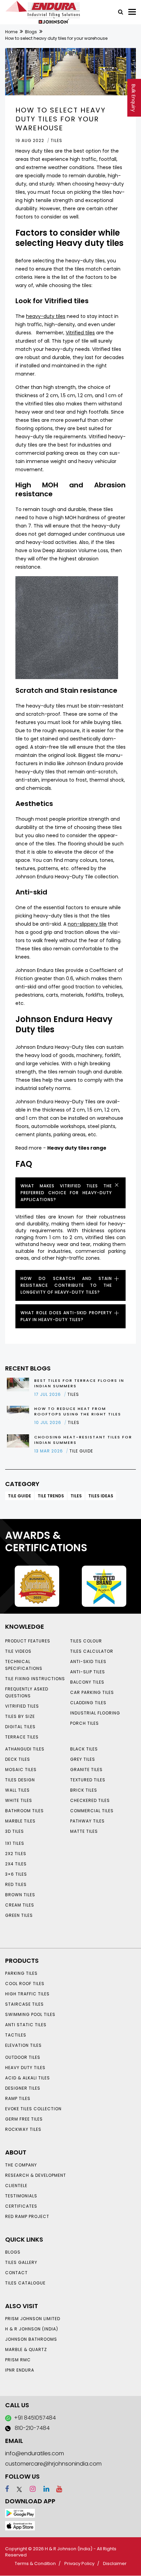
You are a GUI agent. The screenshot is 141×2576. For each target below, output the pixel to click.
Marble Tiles (20, 1821)
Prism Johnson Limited (33, 2319)
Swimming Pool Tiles (30, 2014)
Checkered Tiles (90, 1800)
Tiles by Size (20, 1716)
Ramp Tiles (18, 2098)
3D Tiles (15, 1831)
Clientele (16, 2186)
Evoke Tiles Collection (33, 2109)
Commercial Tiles (92, 1811)
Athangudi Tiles (25, 1749)
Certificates (21, 2206)
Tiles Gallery (21, 2262)
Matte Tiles (84, 1831)
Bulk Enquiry (133, 98)
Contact (16, 2273)
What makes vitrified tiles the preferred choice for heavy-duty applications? (66, 1193)
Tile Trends (51, 1496)
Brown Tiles (20, 1895)
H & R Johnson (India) (32, 2329)
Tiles (76, 1496)
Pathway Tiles (87, 1821)
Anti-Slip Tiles (88, 1672)
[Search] (118, 11)
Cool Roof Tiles (25, 1984)
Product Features (28, 1641)
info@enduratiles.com (35, 2453)
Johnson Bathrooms (31, 2339)
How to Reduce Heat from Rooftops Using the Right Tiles (78, 1411)
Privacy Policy (79, 2563)
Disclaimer (115, 2563)
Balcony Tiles (87, 1682)
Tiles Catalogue (25, 2283)
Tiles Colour (86, 1641)
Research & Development (36, 2175)
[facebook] (7, 2489)
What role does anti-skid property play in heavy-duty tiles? (66, 1316)
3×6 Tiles (16, 1874)
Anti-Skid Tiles (88, 1661)
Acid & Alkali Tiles (28, 2078)
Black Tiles (84, 1749)
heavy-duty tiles (46, 316)
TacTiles (16, 2035)
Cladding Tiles (88, 1703)
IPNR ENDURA (20, 2370)
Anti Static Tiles (26, 2025)
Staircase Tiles (24, 2004)
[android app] (20, 2513)
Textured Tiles (88, 1780)
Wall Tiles (17, 1790)
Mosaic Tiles (21, 1770)
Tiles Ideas (101, 1496)
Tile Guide (20, 1496)
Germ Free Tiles (24, 2119)
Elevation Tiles (23, 2045)
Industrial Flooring (95, 1713)
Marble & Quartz (26, 2349)
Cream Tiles (20, 1905)
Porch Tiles (85, 1723)
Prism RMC (18, 2360)
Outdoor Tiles (23, 2057)
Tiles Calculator (92, 1651)
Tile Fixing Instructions (35, 1679)
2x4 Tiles (16, 1864)
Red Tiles (16, 1884)
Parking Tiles (21, 1973)
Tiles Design (20, 1780)
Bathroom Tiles (24, 1811)
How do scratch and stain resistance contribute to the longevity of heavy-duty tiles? (66, 1285)
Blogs (31, 32)
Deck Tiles (18, 1759)
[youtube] (56, 2489)
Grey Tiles (83, 1759)
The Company (21, 2165)
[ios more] (20, 2525)
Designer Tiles (23, 2088)
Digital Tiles (20, 1727)
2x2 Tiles (16, 1854)
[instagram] (30, 2489)
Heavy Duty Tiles (25, 2068)
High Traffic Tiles (27, 1994)
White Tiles (19, 1800)
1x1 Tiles (15, 1843)
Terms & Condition (35, 2563)
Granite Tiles (86, 1770)
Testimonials (21, 2196)
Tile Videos (18, 1651)
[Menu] (132, 12)
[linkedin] (43, 2489)
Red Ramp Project (27, 2216)
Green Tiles (19, 1915)
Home (11, 32)
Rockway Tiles (23, 2129)
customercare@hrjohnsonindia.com (53, 2464)
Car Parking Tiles (92, 1692)
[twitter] (16, 2489)
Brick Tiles (84, 1790)
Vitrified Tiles (22, 1706)
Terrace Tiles (22, 1737)
